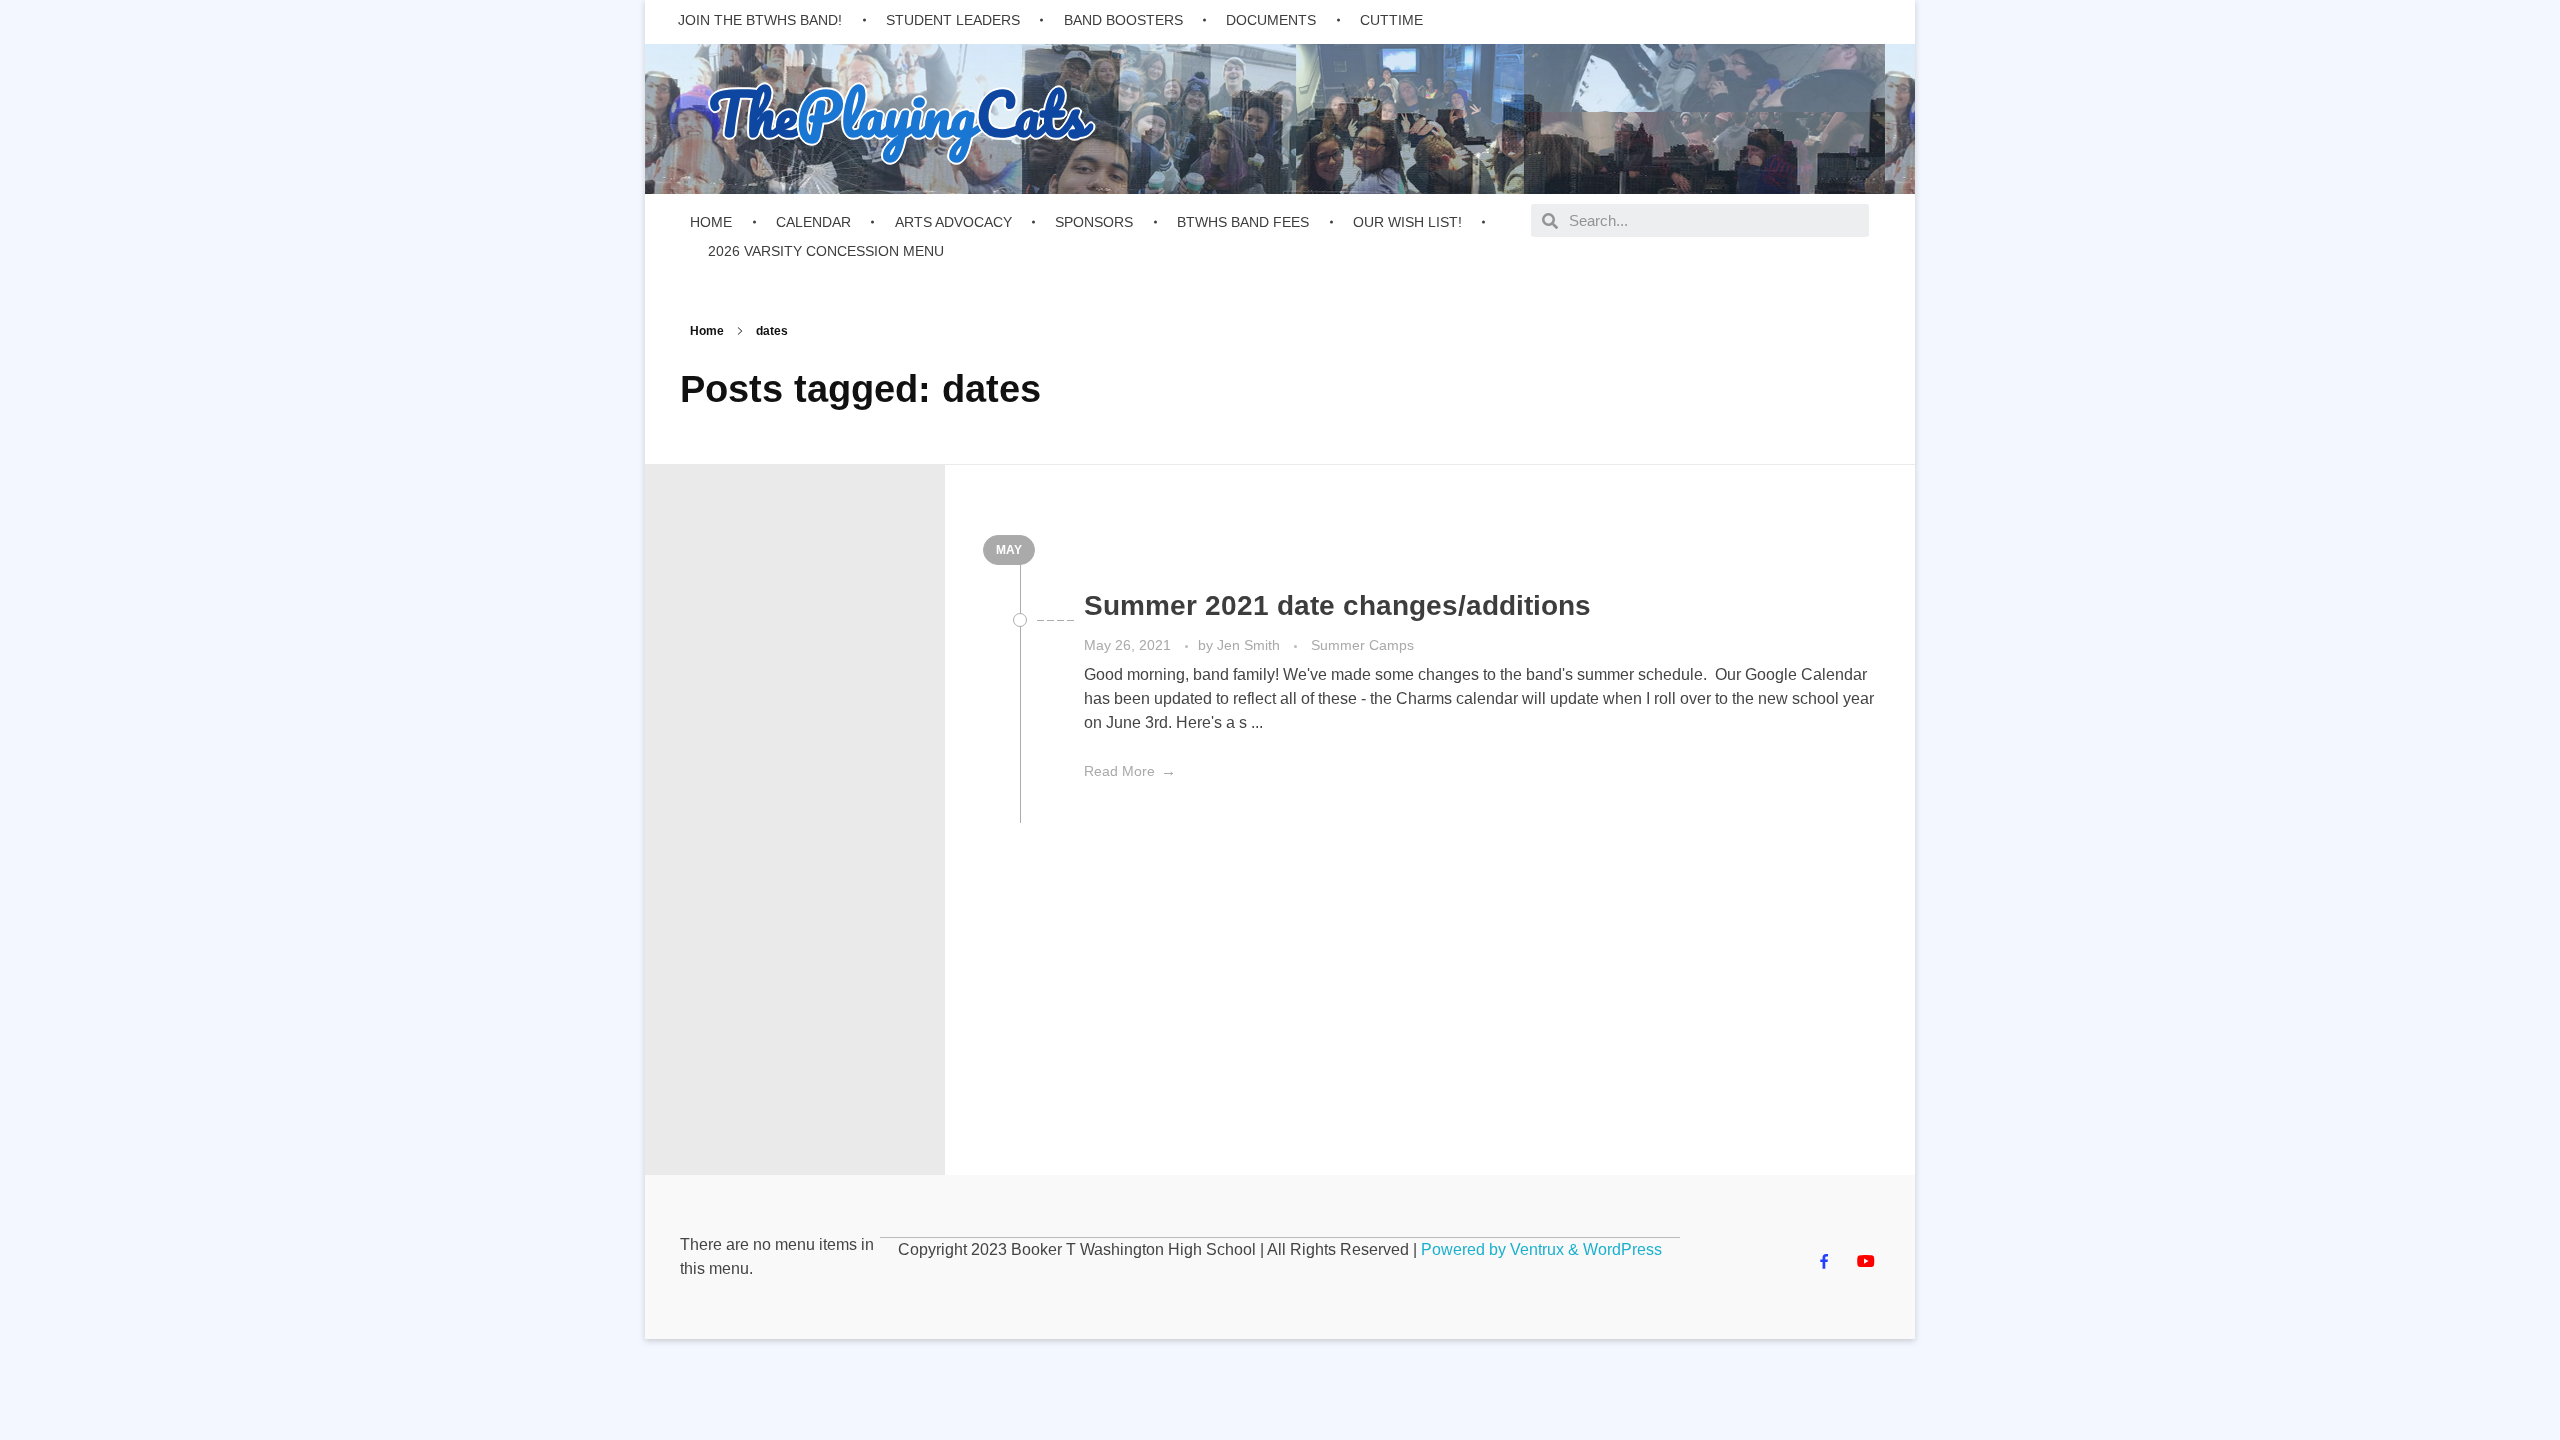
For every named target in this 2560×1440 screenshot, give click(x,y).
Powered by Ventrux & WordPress (1541, 1249)
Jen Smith (1250, 645)
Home (707, 331)
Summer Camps (1362, 645)
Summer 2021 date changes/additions (1337, 605)
